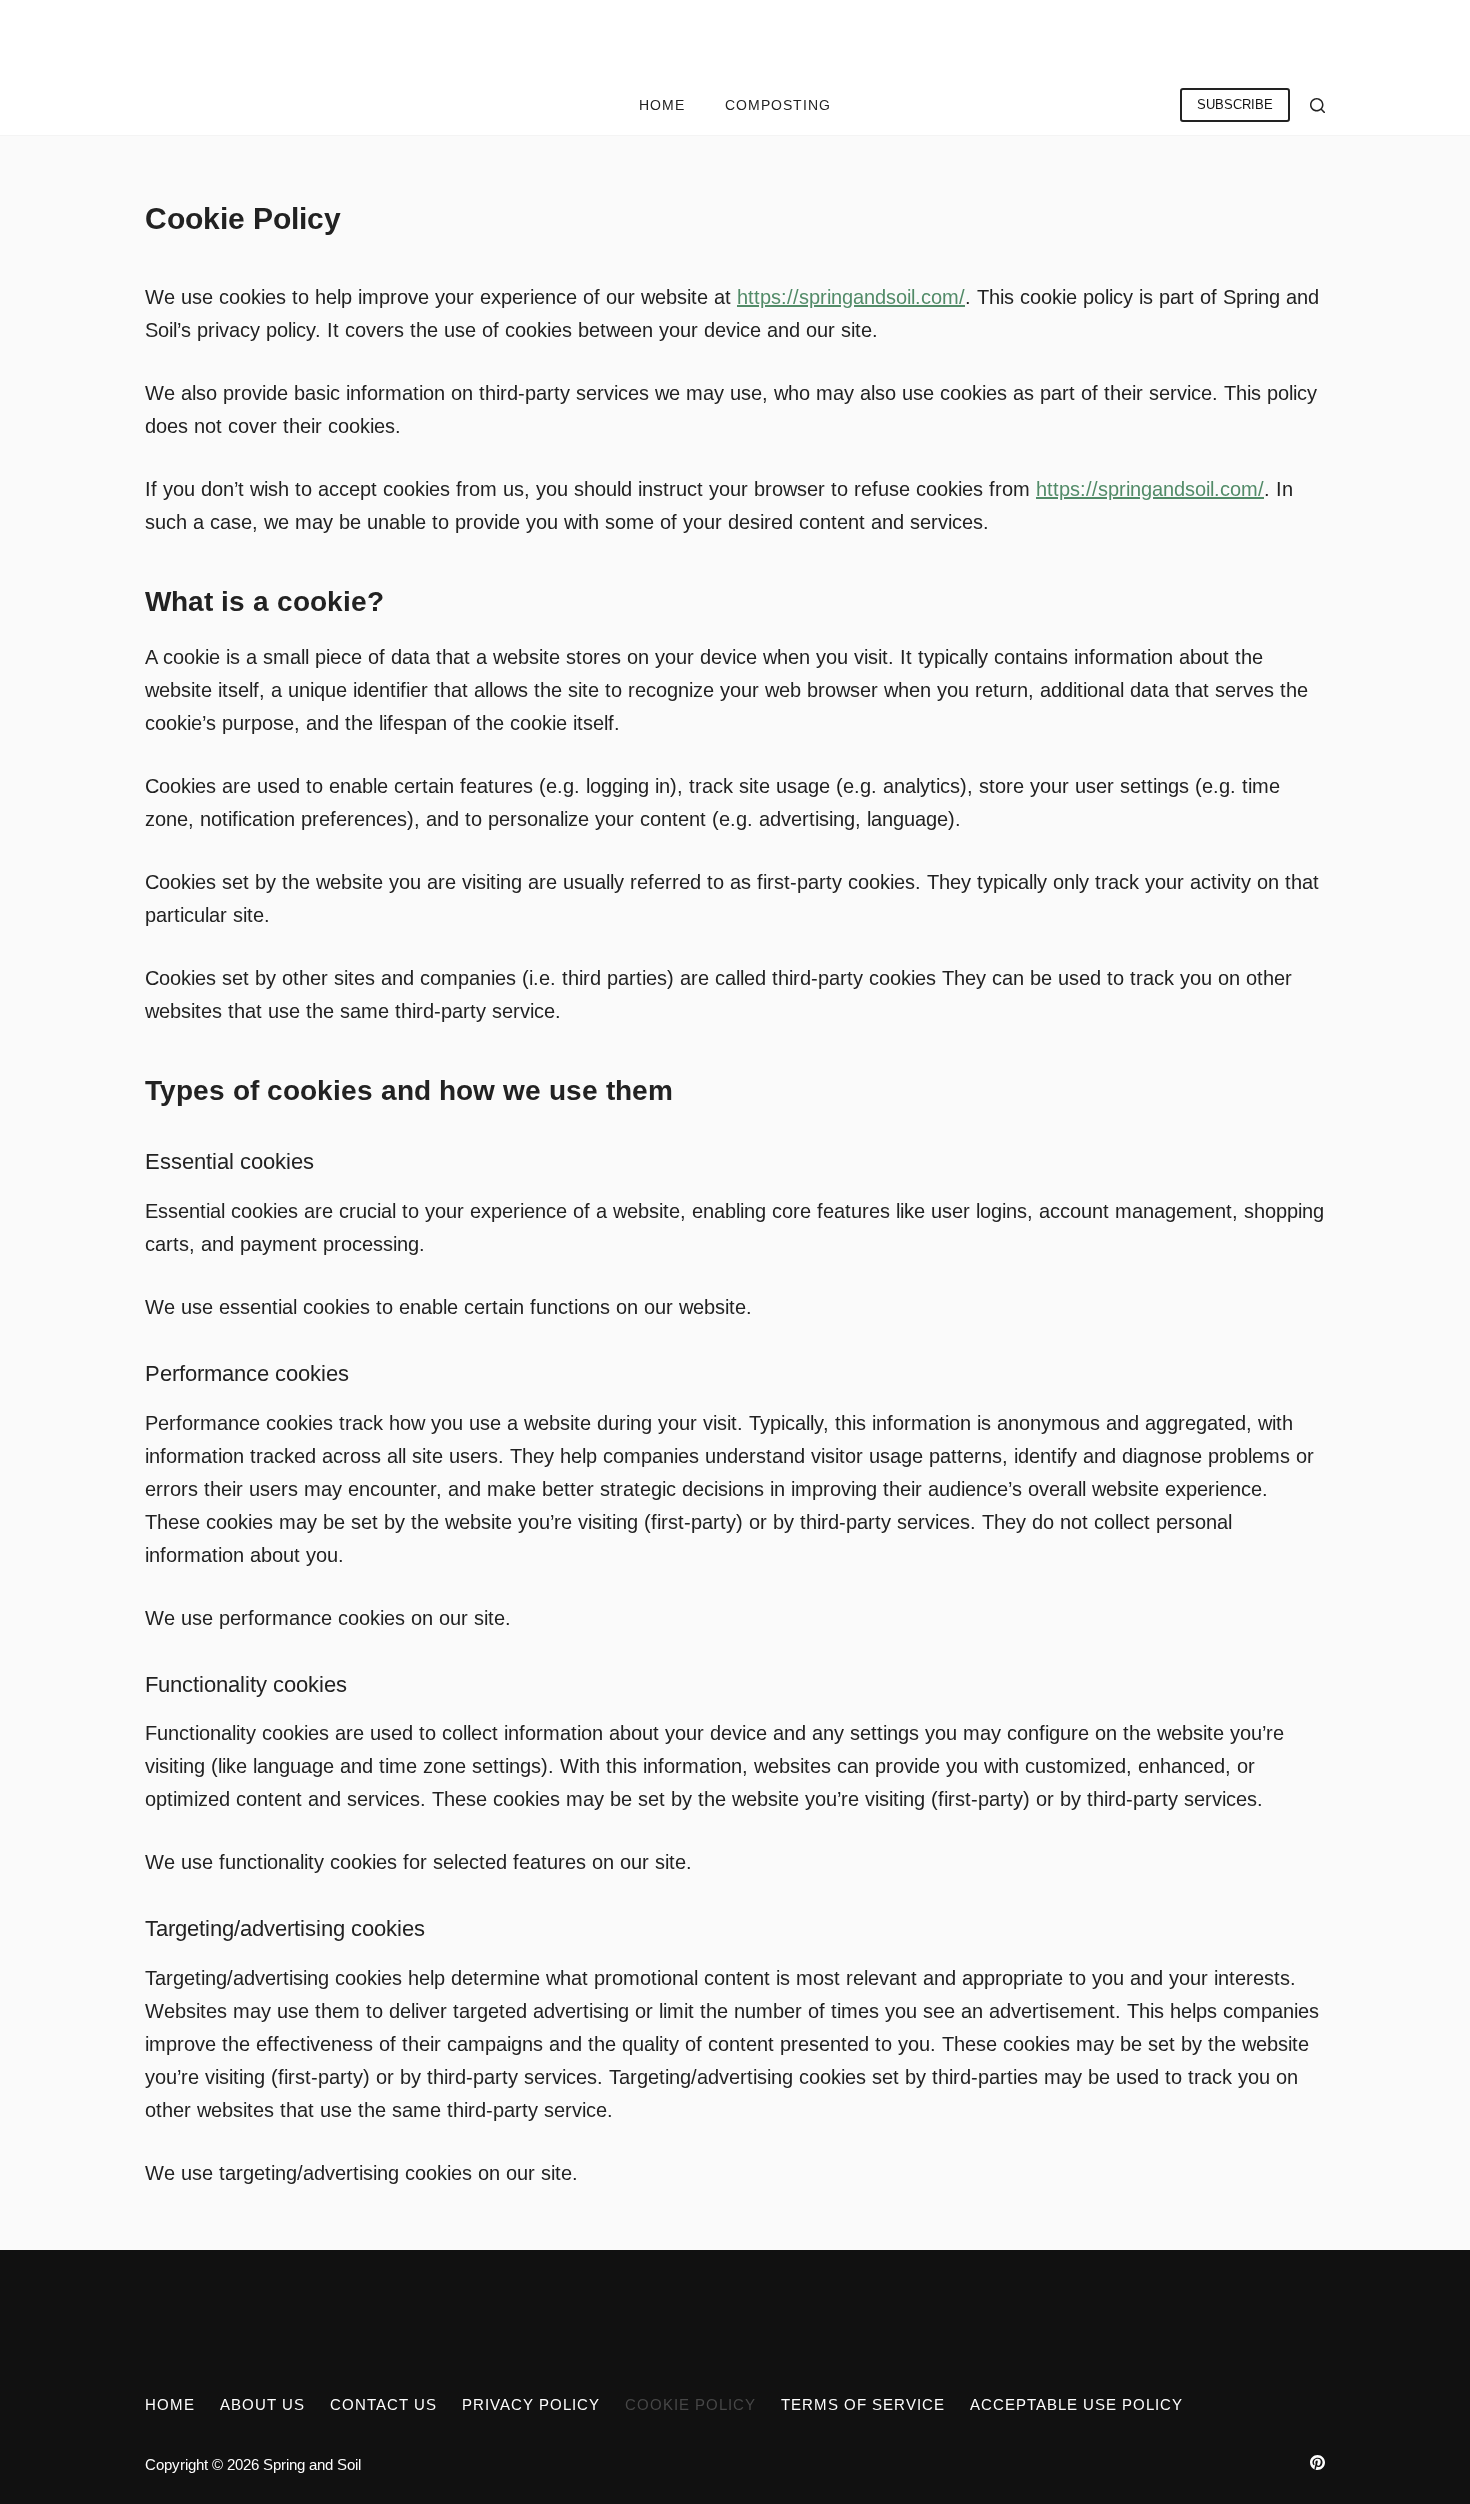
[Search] (1317, 105)
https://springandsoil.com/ (851, 297)
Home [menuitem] (662, 105)
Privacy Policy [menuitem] (531, 2404)
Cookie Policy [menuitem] (690, 2404)
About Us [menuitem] (262, 2404)
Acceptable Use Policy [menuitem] (1076, 2404)
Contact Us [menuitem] (383, 2404)
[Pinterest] (1317, 2462)
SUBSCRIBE (1235, 104)
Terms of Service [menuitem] (863, 2404)
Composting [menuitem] (778, 105)
